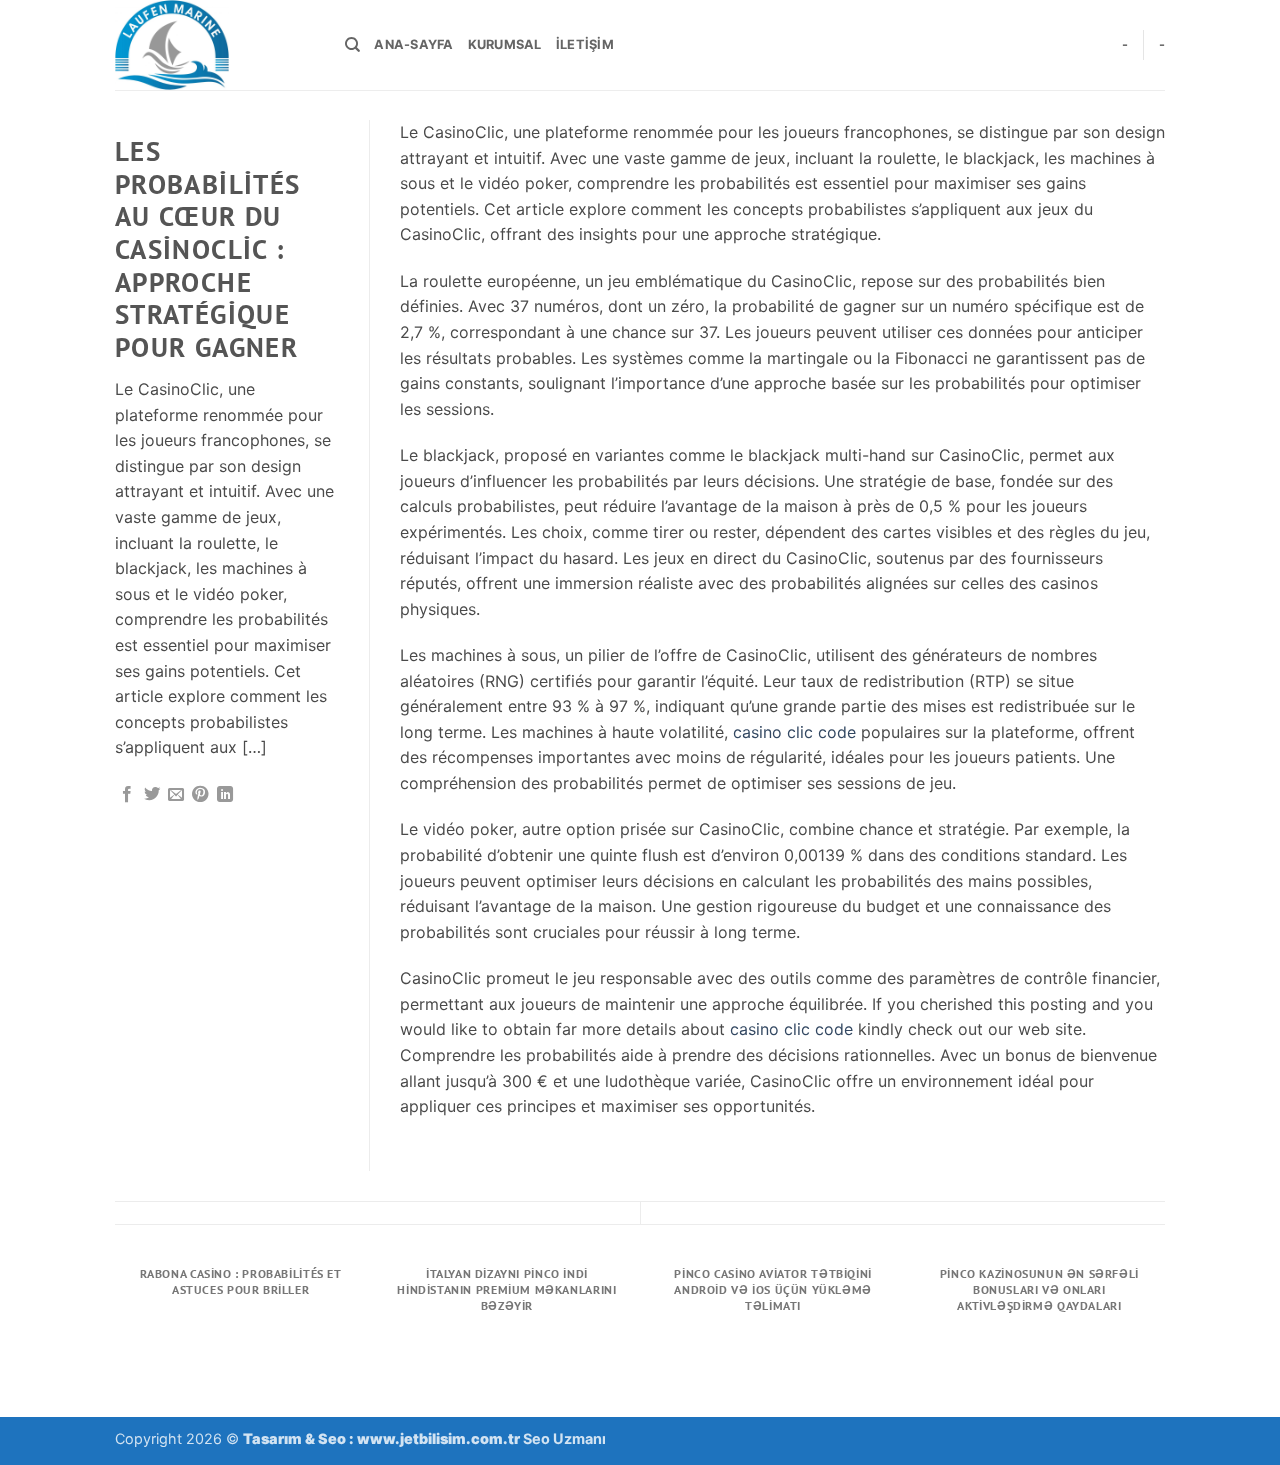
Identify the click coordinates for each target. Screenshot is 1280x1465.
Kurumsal (505, 44)
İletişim (585, 44)
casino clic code (794, 732)
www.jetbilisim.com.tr (440, 1438)
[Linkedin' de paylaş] (225, 795)
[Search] (352, 45)
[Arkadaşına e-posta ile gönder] (176, 795)
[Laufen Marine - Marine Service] (215, 45)
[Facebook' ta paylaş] (127, 795)
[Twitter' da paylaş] (152, 795)
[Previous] (119, 1335)
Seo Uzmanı (564, 1438)
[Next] (1162, 1335)
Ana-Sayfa (413, 44)
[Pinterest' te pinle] (200, 795)
